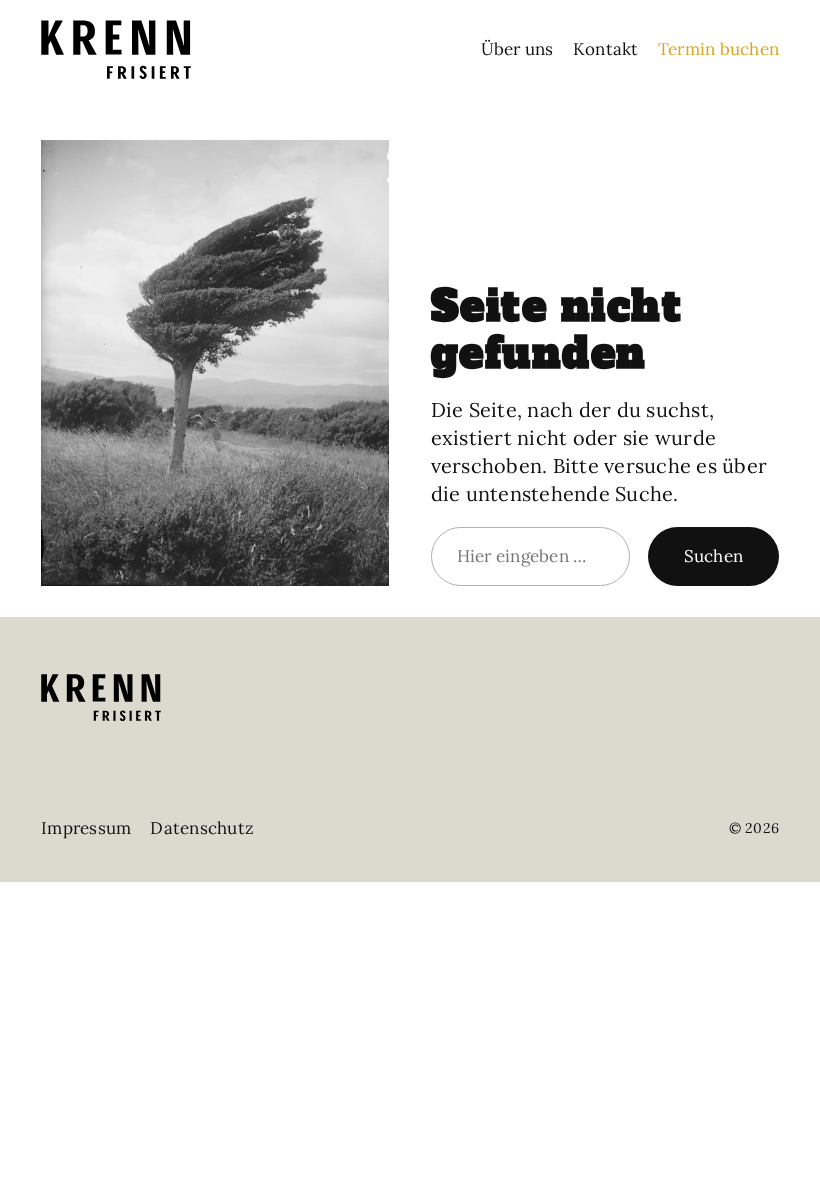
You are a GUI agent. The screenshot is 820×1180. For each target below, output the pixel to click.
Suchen (714, 556)
